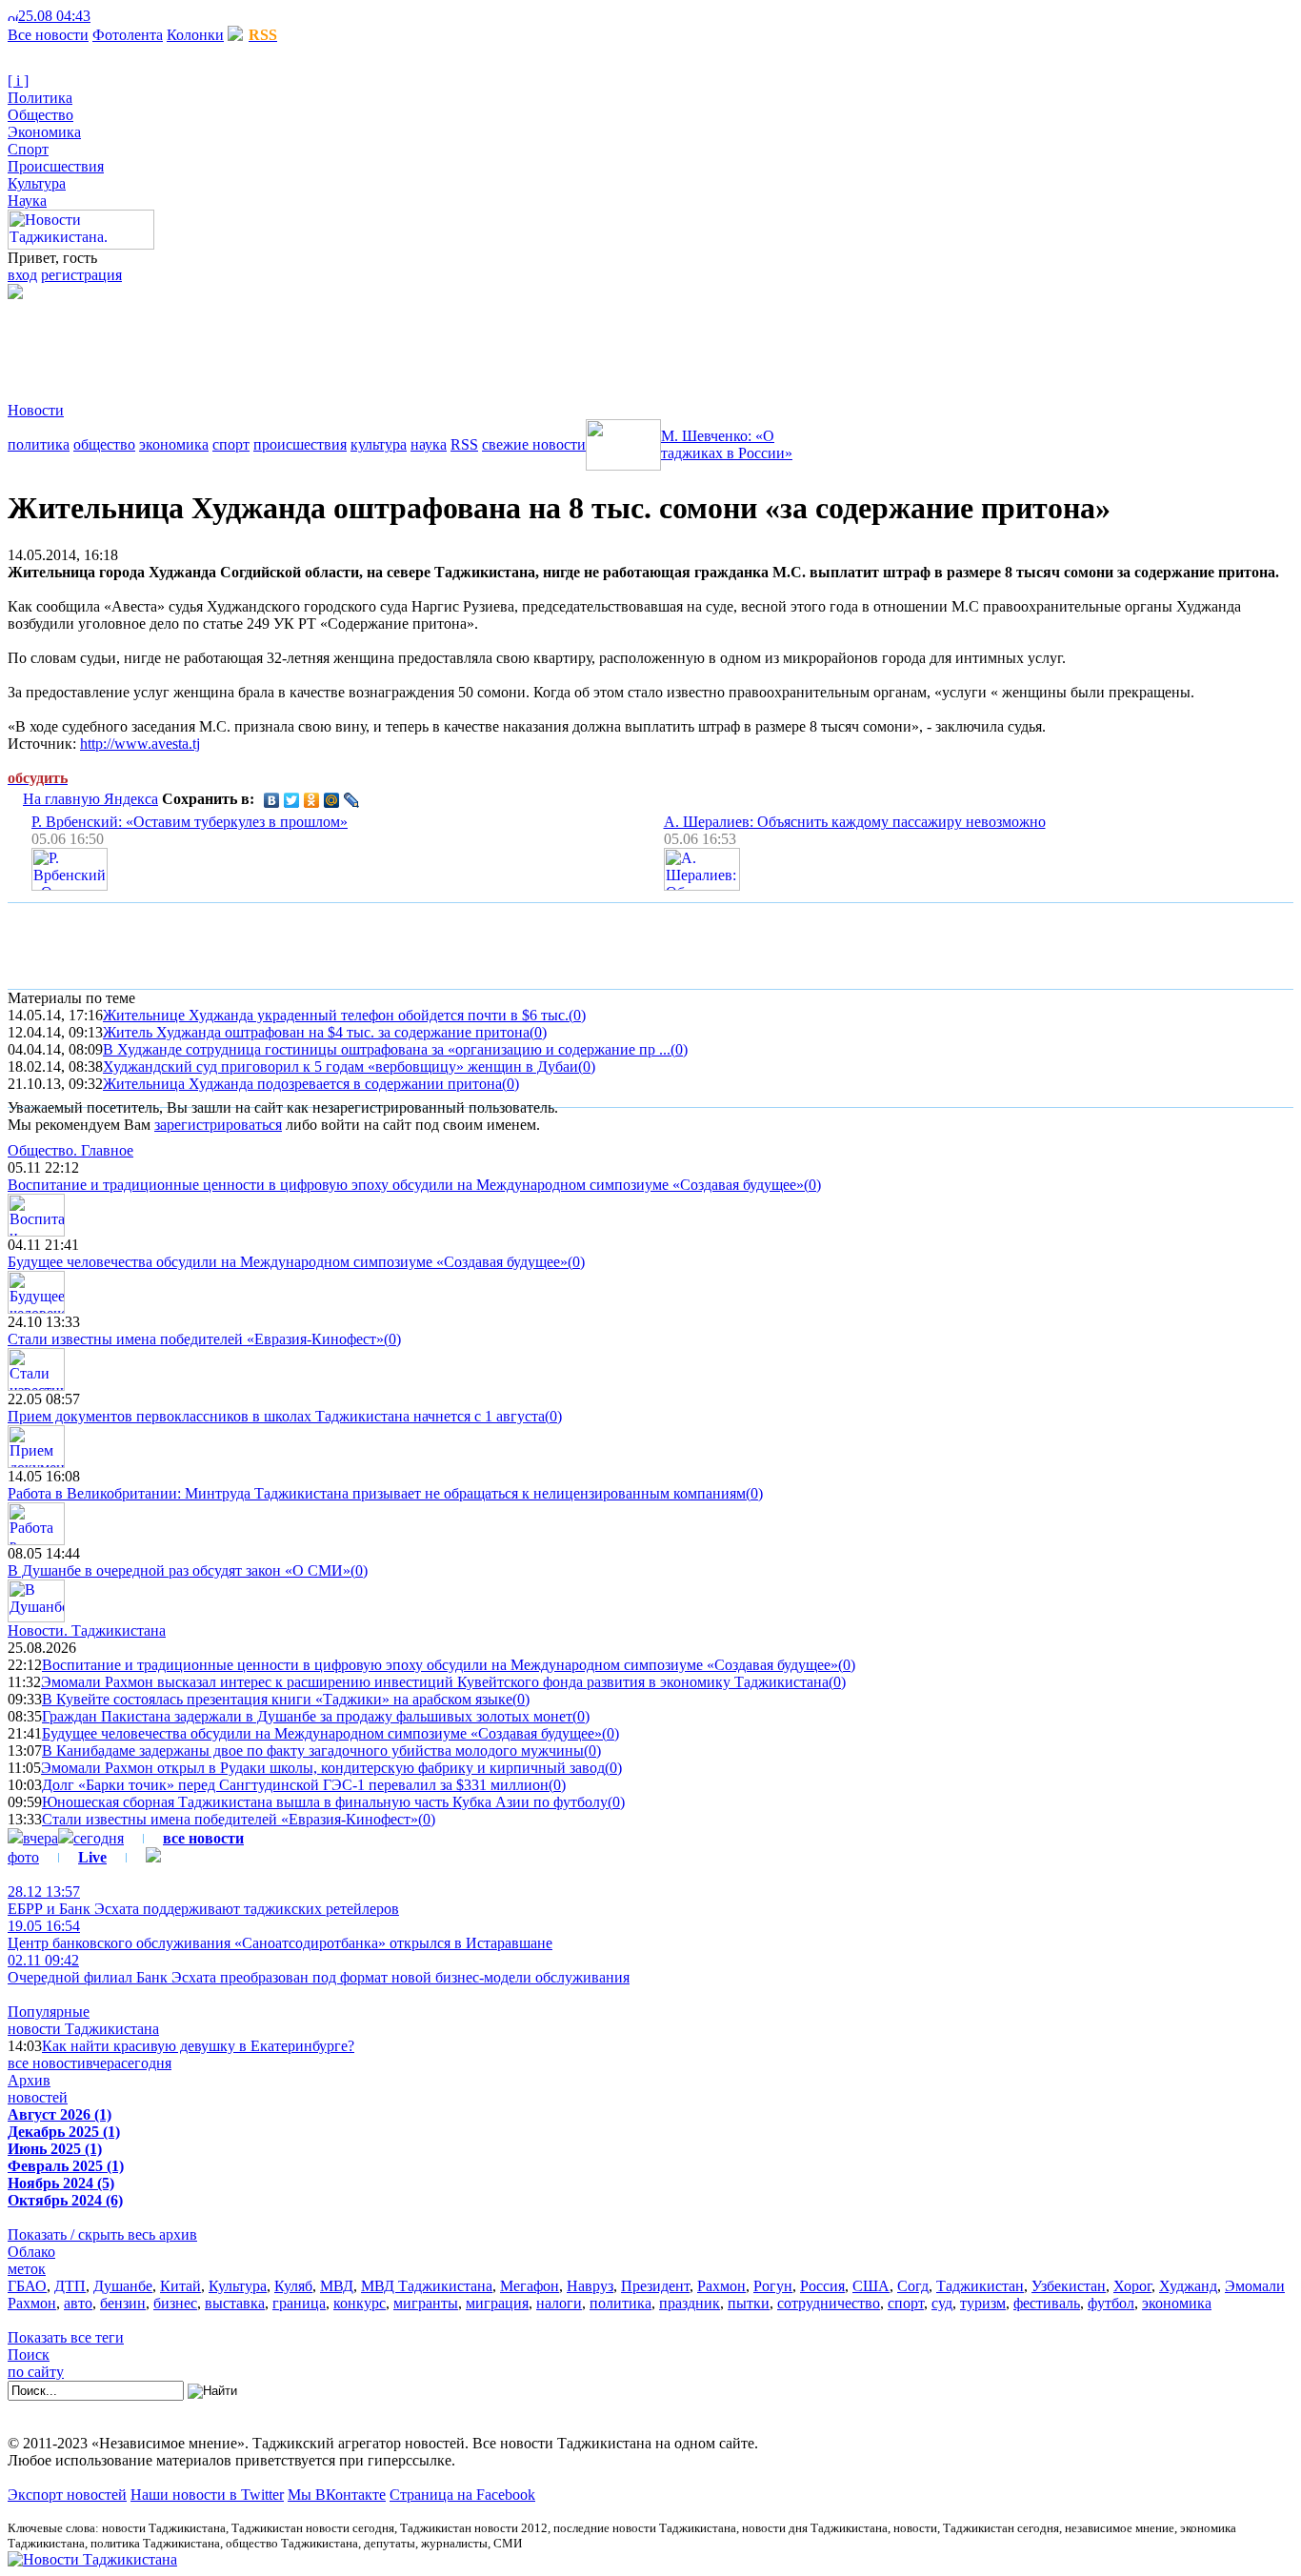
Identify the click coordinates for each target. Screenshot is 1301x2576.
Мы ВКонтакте (337, 2495)
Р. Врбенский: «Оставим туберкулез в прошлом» (190, 822)
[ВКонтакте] (272, 800)
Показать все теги (66, 2337)
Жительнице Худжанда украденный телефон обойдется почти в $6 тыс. (336, 1015)
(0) (577, 1015)
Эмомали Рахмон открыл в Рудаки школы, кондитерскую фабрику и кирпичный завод (323, 1768)
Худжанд (1188, 2286)
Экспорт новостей (67, 2495)
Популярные (49, 2012)
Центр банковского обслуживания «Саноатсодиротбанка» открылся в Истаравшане (280, 1934)
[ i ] (18, 80)
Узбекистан (1069, 2286)
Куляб (293, 2286)
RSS (464, 444)
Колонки (195, 35)
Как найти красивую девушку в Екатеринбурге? (198, 2046)
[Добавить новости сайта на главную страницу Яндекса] (100, 16)
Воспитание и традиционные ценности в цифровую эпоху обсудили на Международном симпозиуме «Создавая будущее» (406, 1185)
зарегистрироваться (218, 1125)
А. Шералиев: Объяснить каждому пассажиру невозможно (855, 822)
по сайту (36, 2372)
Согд (913, 2286)
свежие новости (534, 444)
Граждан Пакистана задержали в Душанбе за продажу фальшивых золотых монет (307, 1716)
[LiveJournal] (352, 800)
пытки (749, 2303)
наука (429, 444)
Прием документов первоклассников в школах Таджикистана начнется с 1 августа (276, 1416)
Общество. (70, 1150)
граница (299, 2303)
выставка (235, 2303)
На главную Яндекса (90, 799)
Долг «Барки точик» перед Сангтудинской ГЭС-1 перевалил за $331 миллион (295, 1785)
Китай (180, 2286)
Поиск (29, 2355)
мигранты (426, 2303)
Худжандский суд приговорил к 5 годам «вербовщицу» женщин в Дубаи (340, 1067)
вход (22, 275)
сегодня (99, 1838)
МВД (337, 2286)
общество (104, 444)
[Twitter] (292, 800)
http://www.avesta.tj (140, 744)
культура (379, 444)
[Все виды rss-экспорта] (144, 16)
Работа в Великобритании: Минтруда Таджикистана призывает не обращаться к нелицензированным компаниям (377, 1493)
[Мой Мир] (332, 800)
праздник (690, 2303)
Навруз (590, 2286)
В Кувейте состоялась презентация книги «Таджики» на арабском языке (277, 1699)
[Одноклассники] (312, 800)
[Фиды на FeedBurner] (129, 16)
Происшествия (56, 166)
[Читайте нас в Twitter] (114, 16)
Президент (655, 2286)
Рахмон (721, 2286)
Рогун (773, 2286)
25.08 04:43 (54, 16)
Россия (822, 2286)
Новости (36, 410)
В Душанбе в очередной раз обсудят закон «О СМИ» (179, 1570)
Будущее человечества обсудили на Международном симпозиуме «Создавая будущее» (288, 1262)
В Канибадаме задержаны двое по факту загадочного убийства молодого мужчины (313, 1751)
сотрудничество (829, 2303)
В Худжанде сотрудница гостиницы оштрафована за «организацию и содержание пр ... (387, 1049)
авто (78, 2303)
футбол (1111, 2303)
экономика (174, 444)
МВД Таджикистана (427, 2286)
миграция (497, 2303)
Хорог (1132, 2286)
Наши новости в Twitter (207, 2495)
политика (39, 444)
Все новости (48, 35)
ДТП (70, 2286)
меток (27, 2269)
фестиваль (1047, 2303)
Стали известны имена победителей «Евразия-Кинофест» (196, 1339)
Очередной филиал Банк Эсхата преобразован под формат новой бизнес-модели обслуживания (319, 1969)
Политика (40, 98)
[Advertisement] (354, 342)
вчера (40, 1838)
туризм (983, 2303)
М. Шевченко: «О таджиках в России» (727, 444)
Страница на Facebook (462, 2495)
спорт (231, 444)
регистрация (81, 275)
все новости (47, 2063)
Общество (40, 115)
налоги (559, 2303)
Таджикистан (980, 2286)
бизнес (175, 2303)
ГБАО (27, 2286)
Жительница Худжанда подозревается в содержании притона (302, 1084)
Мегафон (530, 2286)
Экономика (44, 132)
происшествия (300, 444)
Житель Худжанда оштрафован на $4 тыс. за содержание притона (316, 1032)
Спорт (28, 149)
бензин (123, 2303)
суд (942, 2303)
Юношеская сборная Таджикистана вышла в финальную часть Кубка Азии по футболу (325, 1802)
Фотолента (128, 35)
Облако (31, 2252)
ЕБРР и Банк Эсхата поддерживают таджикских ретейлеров (203, 1900)
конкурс (360, 2303)
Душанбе (123, 2286)
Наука (27, 201)
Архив (29, 2080)
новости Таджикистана (83, 2029)
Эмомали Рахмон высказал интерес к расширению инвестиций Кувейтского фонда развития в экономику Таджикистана (435, 1682)
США (871, 2286)
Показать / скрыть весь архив (102, 2234)
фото (23, 1857)
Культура (37, 183)
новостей (38, 2097)
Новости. (87, 1630)
